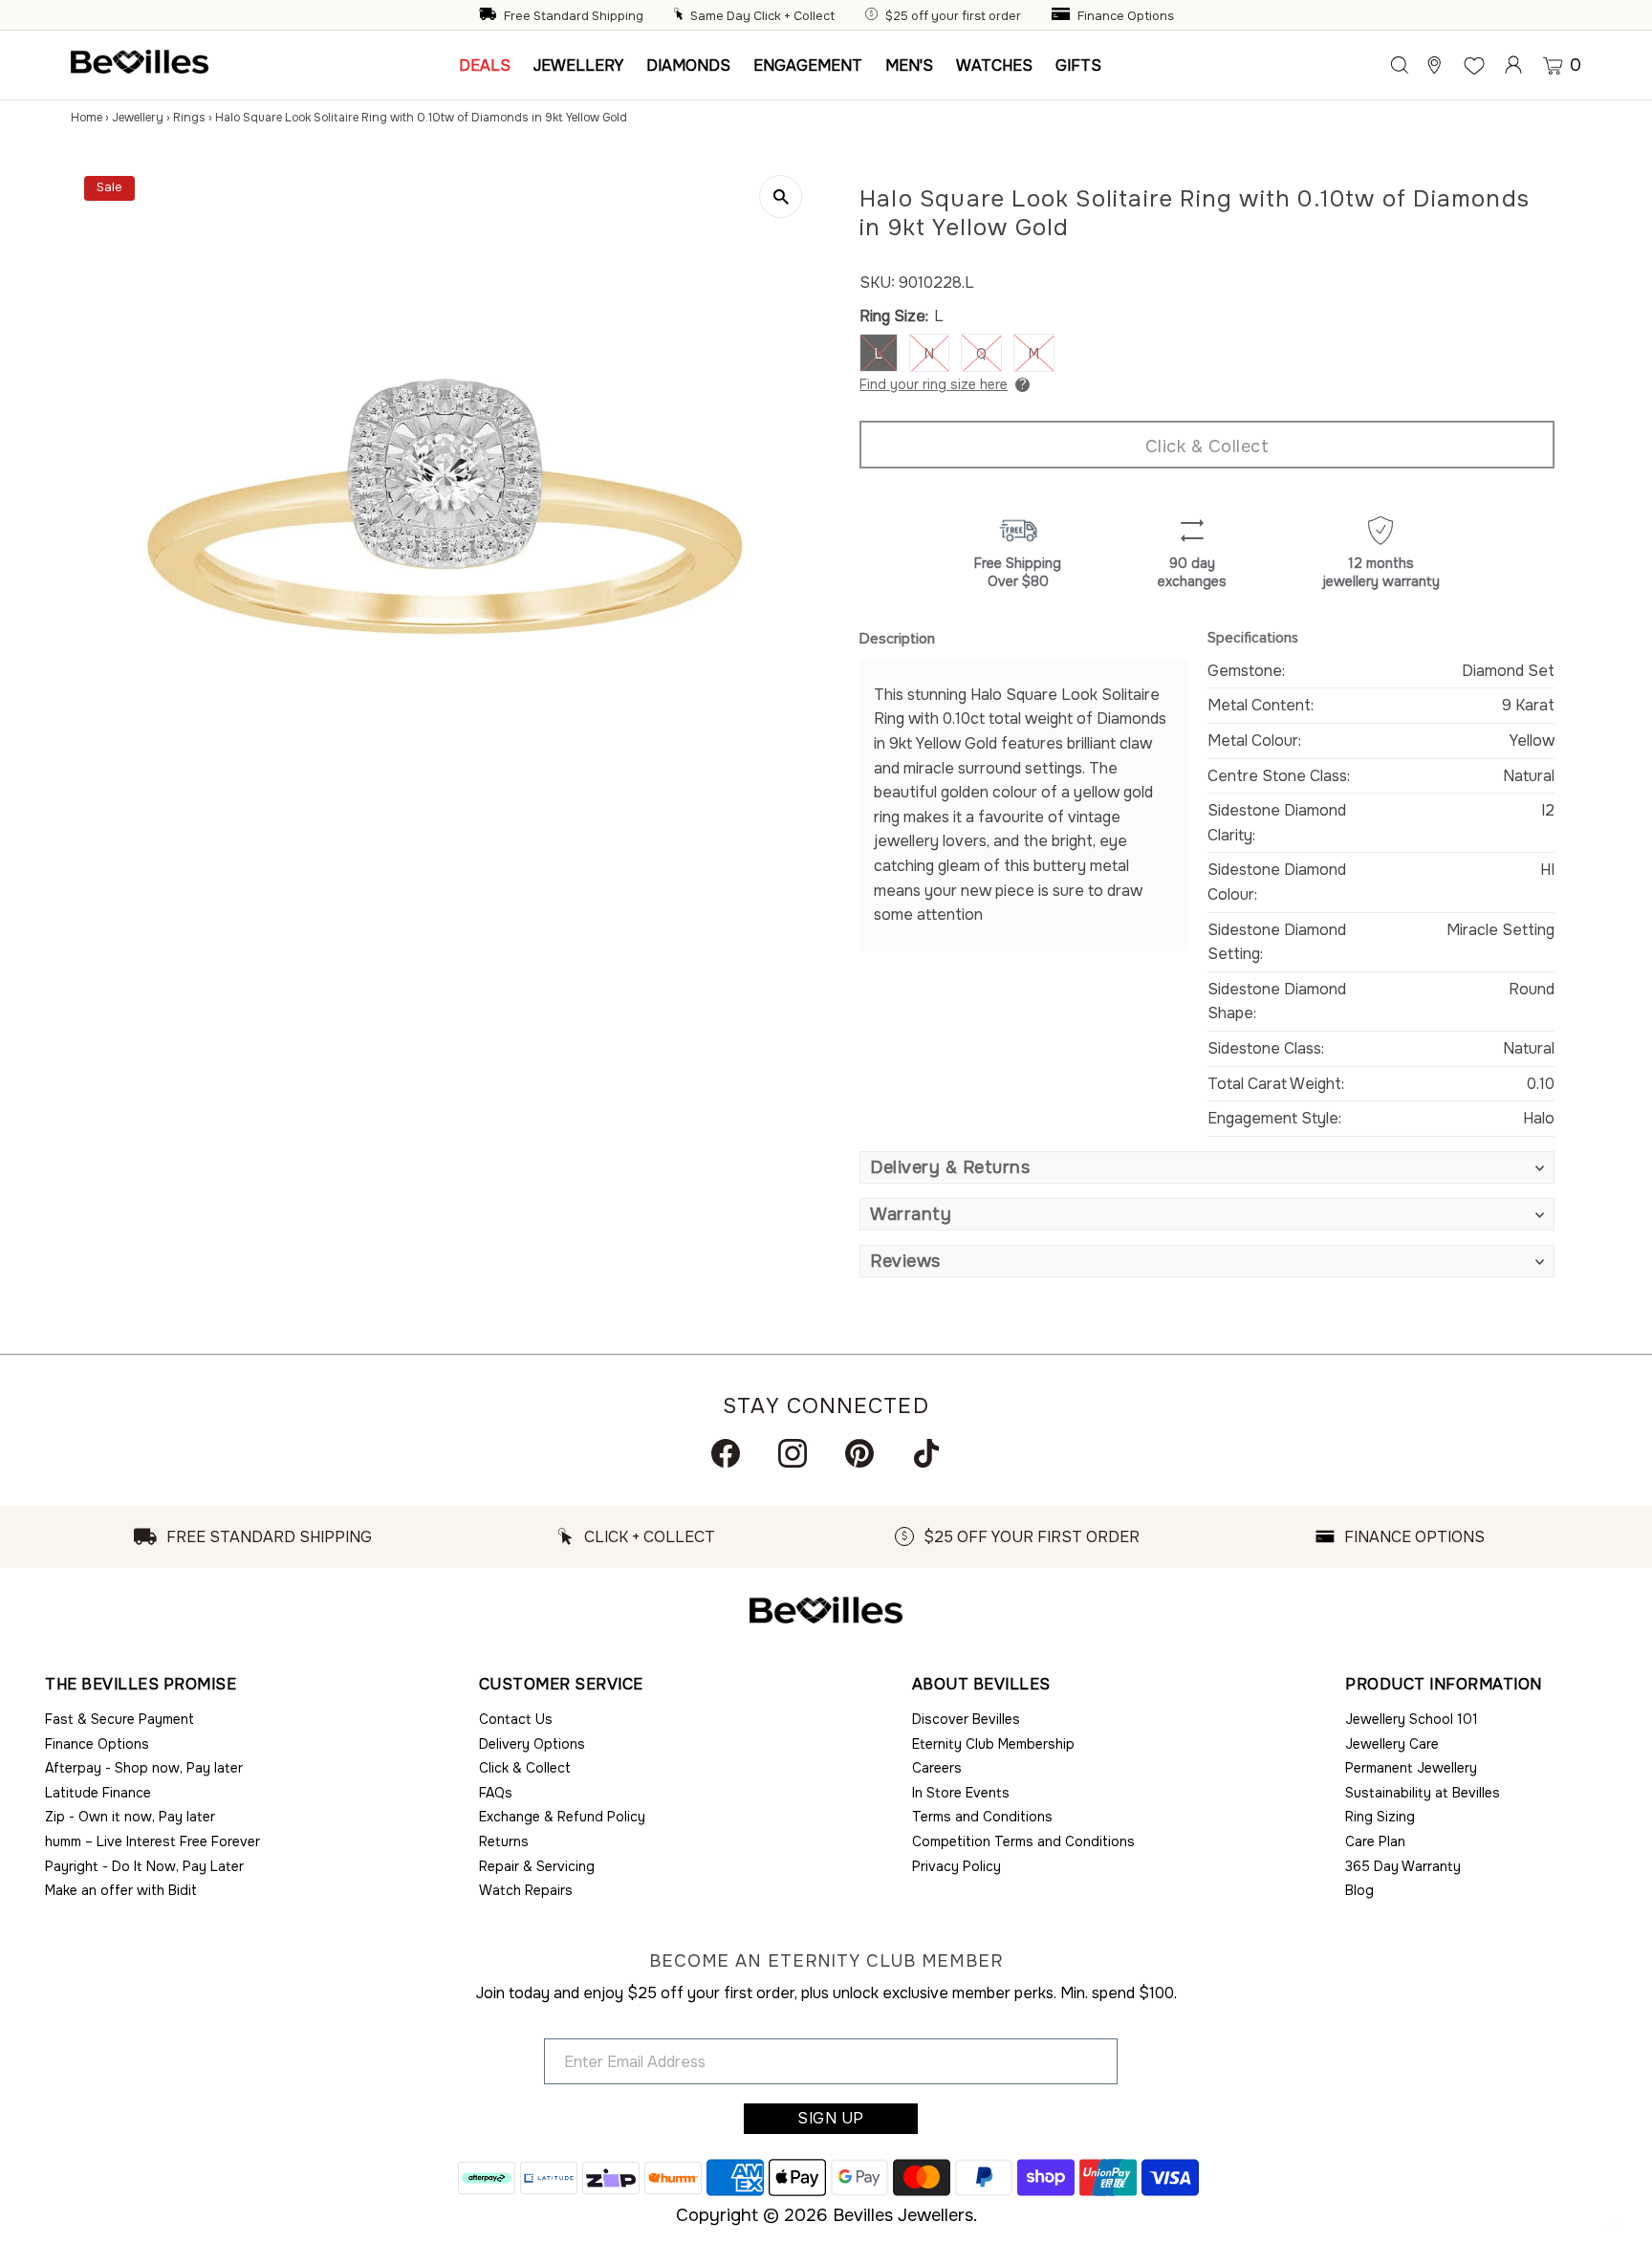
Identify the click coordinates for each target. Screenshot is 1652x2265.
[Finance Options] (1063, 16)
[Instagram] (793, 1453)
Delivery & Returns (950, 1167)
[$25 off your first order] (874, 16)
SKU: (877, 283)
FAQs (496, 1793)
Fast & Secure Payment (120, 1719)
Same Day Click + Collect (762, 16)
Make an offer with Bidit (121, 1890)
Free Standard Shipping (574, 16)
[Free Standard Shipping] (489, 16)
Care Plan (1375, 1841)
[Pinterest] (859, 1453)
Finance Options (1126, 16)
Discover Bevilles (966, 1719)
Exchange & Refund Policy (562, 1817)
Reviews (905, 1261)
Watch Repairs (526, 1890)
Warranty (911, 1214)
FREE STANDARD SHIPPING (269, 1537)
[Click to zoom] (781, 196)
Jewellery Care (1392, 1744)
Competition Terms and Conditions (1023, 1841)
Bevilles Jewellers (903, 2215)
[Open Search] (1400, 65)
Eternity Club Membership (993, 1744)
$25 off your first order (953, 16)
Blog (1359, 1890)
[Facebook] (726, 1453)
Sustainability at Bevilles (1423, 1793)
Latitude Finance (98, 1793)
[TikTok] (926, 1453)
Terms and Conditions (982, 1817)
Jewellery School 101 (1412, 1719)
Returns (504, 1841)
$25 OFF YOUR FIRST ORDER (1032, 1537)
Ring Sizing (1380, 1817)
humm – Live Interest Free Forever (152, 1841)
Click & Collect (1207, 446)
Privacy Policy (956, 1866)
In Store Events (961, 1793)
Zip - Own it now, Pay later (130, 1817)
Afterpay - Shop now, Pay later (144, 1768)
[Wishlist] (1474, 65)
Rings (189, 118)
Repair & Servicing (537, 1866)
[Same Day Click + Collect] (681, 16)
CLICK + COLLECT (650, 1537)
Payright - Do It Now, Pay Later (144, 1866)
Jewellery (138, 118)
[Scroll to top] (1614, 2227)
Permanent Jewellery (1411, 1768)
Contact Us (516, 1719)
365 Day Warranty (1403, 1866)
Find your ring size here (934, 384)
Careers (937, 1768)
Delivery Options (532, 1744)
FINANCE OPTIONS (1414, 1537)
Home (87, 118)
